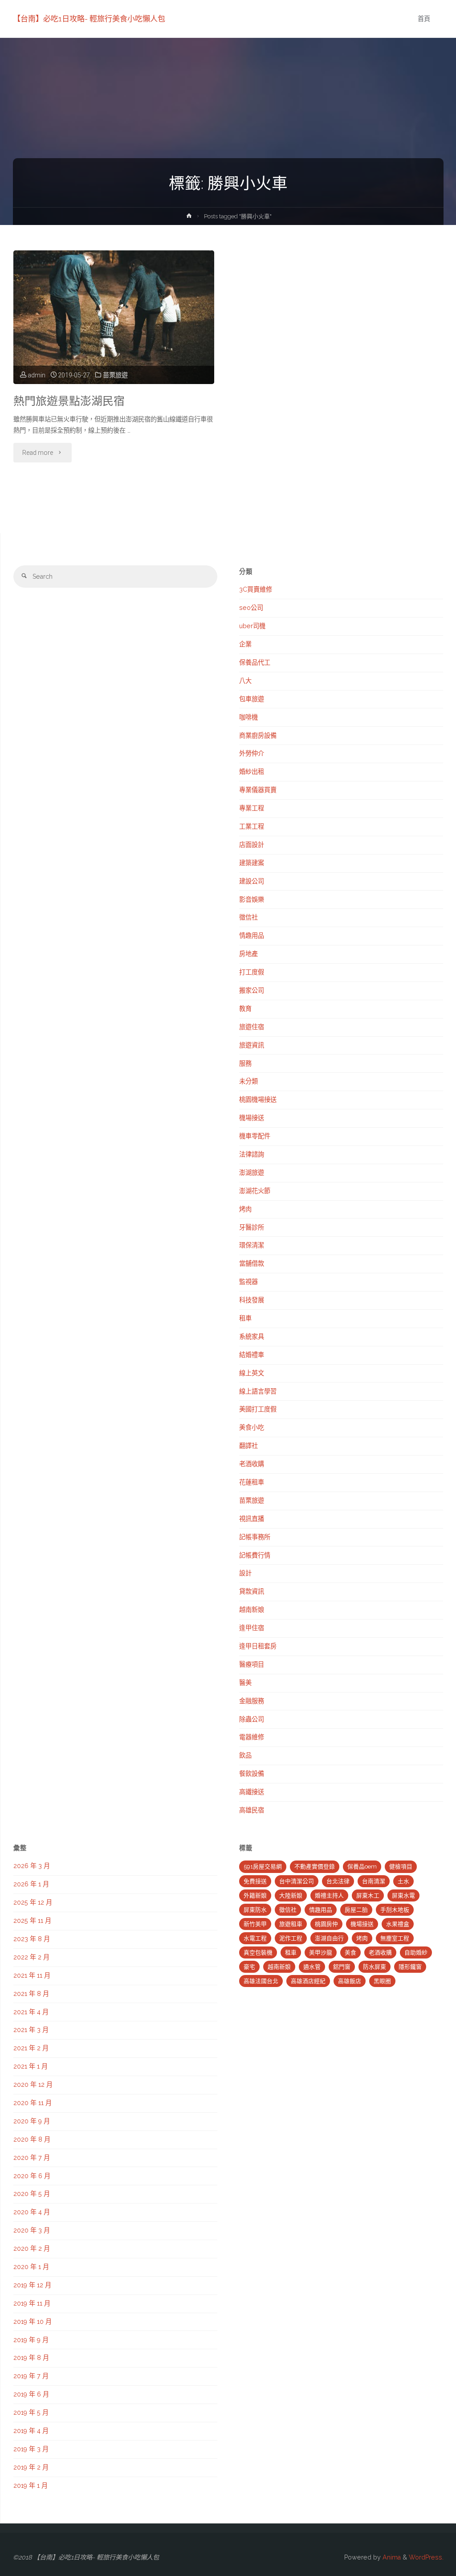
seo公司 (251, 608)
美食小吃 (252, 1427)
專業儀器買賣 (258, 790)
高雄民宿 (252, 1810)
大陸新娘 (291, 1895)
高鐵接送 (252, 1792)
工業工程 (252, 826)
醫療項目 (252, 1664)
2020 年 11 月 (33, 2103)
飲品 (245, 1755)
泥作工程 (291, 1938)
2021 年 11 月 (32, 1975)
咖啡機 (248, 717)
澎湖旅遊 (252, 1173)
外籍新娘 (255, 1895)
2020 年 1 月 (31, 2267)
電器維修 (252, 1737)
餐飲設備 (252, 1774)
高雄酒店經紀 (308, 1981)
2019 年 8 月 (31, 2358)
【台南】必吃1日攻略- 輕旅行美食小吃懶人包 (89, 19)
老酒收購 (252, 1464)
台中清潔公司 (297, 1881)
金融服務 (252, 1701)
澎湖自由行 (329, 1938)
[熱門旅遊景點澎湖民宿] (114, 317)
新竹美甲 (255, 1924)
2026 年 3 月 (32, 1866)
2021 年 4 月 (31, 2012)
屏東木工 (368, 1895)
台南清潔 (374, 1881)
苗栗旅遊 (115, 375)
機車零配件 (255, 1136)
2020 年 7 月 (32, 2158)
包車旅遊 (252, 699)
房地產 (248, 954)
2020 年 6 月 (32, 2176)
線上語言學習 (258, 1391)
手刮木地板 (395, 1910)
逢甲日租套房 (258, 1646)
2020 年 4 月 (32, 2212)
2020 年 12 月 (33, 2085)
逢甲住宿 (252, 1628)
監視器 (248, 1282)
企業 (245, 644)
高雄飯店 (350, 1981)
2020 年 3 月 (32, 2230)
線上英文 (252, 1373)
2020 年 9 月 (32, 2121)
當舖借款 (252, 1263)
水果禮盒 (398, 1924)
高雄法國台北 (261, 1981)
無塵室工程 (395, 1938)
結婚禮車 (252, 1355)
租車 (245, 1318)
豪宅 (249, 1967)
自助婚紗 (416, 1952)
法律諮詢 (252, 1154)
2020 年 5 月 (32, 2194)
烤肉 (245, 1209)
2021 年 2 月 (31, 2048)
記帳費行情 (255, 1555)
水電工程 (255, 1938)
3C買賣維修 (256, 589)
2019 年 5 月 (31, 2412)
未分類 (248, 1081)
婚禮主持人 (329, 1895)
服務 (245, 1063)
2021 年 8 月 (31, 1994)
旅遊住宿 (252, 1027)
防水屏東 (375, 1967)
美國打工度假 (258, 1409)
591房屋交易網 (263, 1867)
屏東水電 (403, 1895)
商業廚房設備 (258, 736)
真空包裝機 (258, 1952)
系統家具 (252, 1337)
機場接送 (252, 1118)
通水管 (312, 1967)
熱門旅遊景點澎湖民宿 (69, 401)
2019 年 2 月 (31, 2467)
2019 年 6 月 (31, 2394)
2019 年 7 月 (31, 2376)
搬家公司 (252, 990)
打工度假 (252, 972)
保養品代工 (255, 662)
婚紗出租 (252, 772)
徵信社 (248, 917)
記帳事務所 (255, 1537)
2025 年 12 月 (33, 1902)
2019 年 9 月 (31, 2340)
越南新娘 (252, 1610)
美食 (350, 1952)
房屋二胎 (356, 1910)
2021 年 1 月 (31, 2066)
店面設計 (252, 845)
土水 (403, 1881)
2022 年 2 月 (31, 1957)
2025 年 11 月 (32, 1921)
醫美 (245, 1683)
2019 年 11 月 (32, 2303)
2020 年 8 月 (32, 2139)
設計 (245, 1573)
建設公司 (252, 881)
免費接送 (255, 1881)
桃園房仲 (326, 1924)
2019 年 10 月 (33, 2322)
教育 (245, 1009)
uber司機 (252, 626)
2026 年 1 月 (31, 1884)
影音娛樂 (252, 900)
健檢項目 (401, 1867)
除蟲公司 (252, 1719)
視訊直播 (252, 1519)
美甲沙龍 (321, 1952)
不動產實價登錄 (315, 1867)
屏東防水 (255, 1910)
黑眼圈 (382, 1981)
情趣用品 (252, 936)
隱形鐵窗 (410, 1967)
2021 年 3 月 (31, 2030)
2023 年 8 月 (32, 1939)
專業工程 (252, 808)
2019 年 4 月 (31, 2431)
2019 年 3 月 (31, 2449)
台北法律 (338, 1881)
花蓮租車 (252, 1482)
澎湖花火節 (255, 1191)
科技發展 (252, 1300)
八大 (245, 681)
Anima (391, 2557)
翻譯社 (248, 1446)
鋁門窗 (342, 1967)
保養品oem (362, 1867)
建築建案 (252, 863)
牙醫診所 (252, 1227)
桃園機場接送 (258, 1100)
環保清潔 (252, 1245)
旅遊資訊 (252, 1045)
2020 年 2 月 (32, 2249)
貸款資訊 (252, 1591)
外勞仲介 (252, 753)
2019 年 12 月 (32, 2285)
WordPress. (426, 2557)
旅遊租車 (291, 1924)
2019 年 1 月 (31, 2486)
